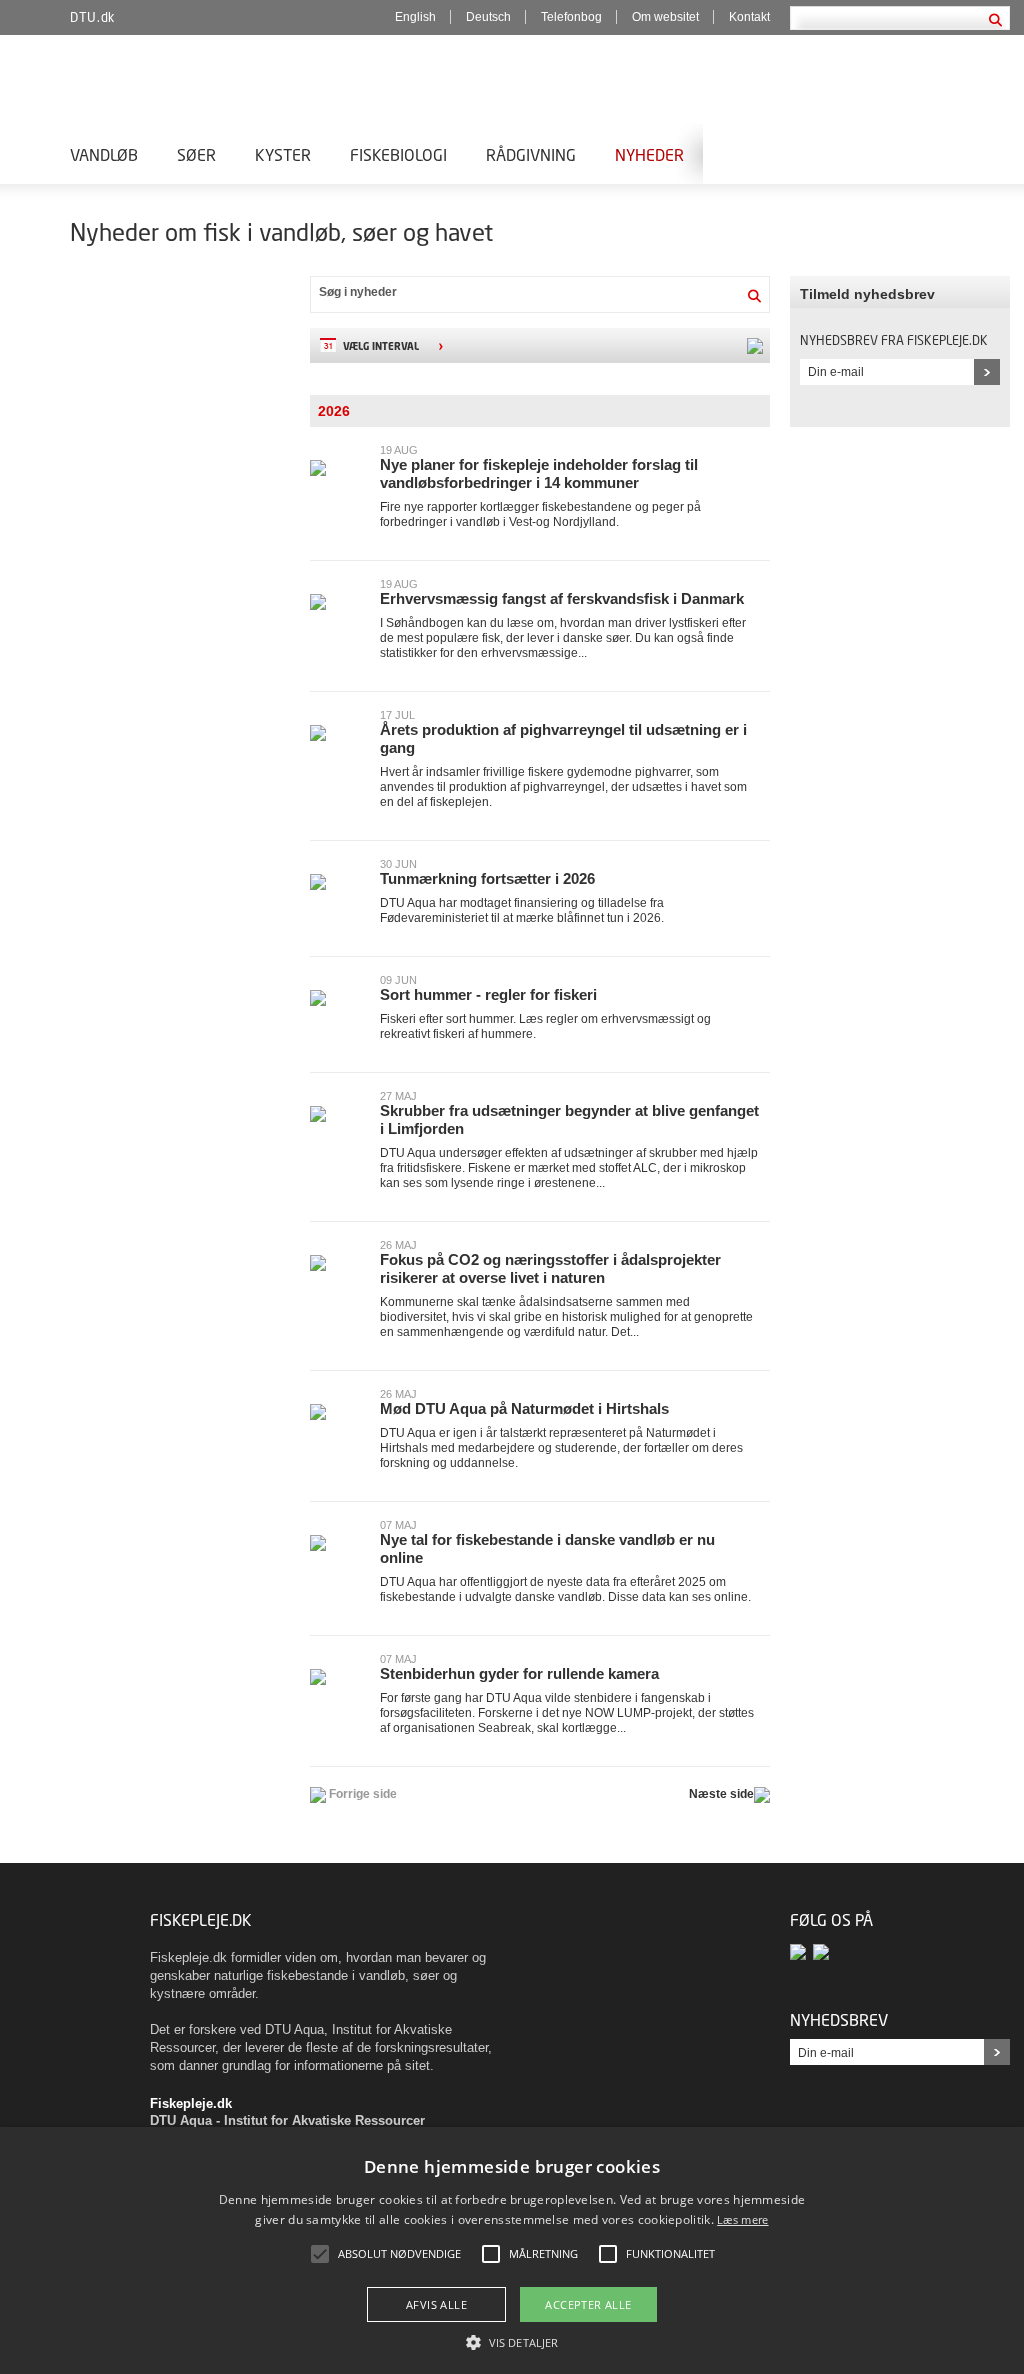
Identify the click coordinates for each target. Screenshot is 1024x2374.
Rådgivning (531, 154)
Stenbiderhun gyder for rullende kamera (519, 1673)
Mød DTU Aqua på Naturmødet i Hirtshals (524, 1408)
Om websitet (665, 17)
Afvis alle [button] (436, 2304)
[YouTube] (822, 1951)
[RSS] (753, 346)
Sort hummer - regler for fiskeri (488, 994)
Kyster (283, 154)
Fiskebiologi (398, 154)
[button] (512, 2341)
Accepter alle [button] (588, 2304)
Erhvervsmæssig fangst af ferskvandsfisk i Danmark (562, 598)
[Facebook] (801, 1951)
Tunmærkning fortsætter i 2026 (487, 878)
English (415, 17)
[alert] (512, 2250)
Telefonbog (571, 17)
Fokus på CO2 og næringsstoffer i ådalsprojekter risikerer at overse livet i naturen (550, 1268)
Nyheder (649, 154)
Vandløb (104, 154)
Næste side (721, 1794)
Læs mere (742, 2219)
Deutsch (488, 17)
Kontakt (749, 17)
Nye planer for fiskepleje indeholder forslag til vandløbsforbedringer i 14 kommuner (539, 473)
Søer (196, 154)
